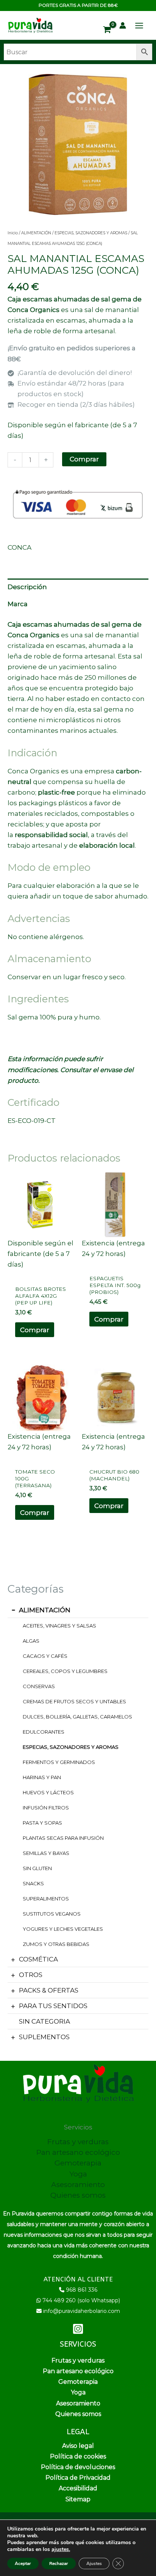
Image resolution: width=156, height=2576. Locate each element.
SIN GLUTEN (37, 1868)
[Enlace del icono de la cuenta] (123, 25)
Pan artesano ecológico (78, 2152)
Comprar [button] (35, 1330)
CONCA (19, 547)
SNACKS (33, 1883)
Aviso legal (78, 2446)
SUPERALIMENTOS (46, 1899)
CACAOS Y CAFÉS (45, 1656)
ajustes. (61, 2549)
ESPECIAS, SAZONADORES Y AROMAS (71, 1747)
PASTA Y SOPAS (42, 1823)
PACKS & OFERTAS (49, 1990)
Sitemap (78, 2499)
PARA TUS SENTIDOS (53, 2006)
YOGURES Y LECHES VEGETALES (63, 1929)
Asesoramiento (78, 2185)
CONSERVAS (39, 1686)
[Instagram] (78, 2329)
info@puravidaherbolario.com (82, 2311)
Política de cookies (78, 2456)
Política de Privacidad (78, 2478)
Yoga (78, 2174)
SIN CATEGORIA (44, 2021)
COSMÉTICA (38, 1959)
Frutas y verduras (78, 2142)
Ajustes (94, 2563)
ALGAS (31, 1641)
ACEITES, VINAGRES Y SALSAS (59, 1626)
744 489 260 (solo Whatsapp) (81, 2300)
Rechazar (59, 2563)
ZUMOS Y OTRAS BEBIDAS (56, 1944)
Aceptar (23, 2563)
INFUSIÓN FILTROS (46, 1808)
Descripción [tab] (27, 587)
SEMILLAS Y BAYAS (46, 1853)
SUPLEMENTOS (44, 2037)
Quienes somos (78, 2195)
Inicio (13, 233)
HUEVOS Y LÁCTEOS (48, 1792)
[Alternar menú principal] (139, 26)
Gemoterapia (78, 2163)
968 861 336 (82, 2290)
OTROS (31, 1975)
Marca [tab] (18, 604)
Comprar (84, 459)
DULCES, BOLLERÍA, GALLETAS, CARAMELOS (77, 1717)
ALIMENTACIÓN (45, 1610)
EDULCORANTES (44, 1732)
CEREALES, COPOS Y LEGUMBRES (65, 1671)
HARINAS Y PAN (42, 1777)
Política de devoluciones (78, 2467)
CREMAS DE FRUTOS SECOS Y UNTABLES (74, 1701)
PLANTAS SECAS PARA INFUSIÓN (63, 1838)
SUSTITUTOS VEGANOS (52, 1914)
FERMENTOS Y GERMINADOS (59, 1762)
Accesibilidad (78, 2488)
